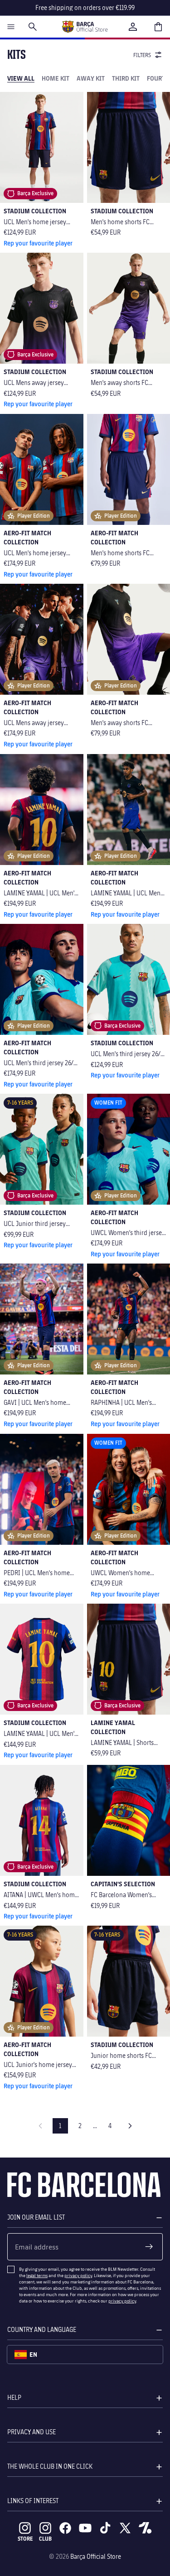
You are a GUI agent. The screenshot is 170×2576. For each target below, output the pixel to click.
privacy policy (78, 2275)
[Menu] (11, 27)
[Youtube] (85, 2528)
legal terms (37, 2275)
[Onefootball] (145, 2528)
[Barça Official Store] (85, 27)
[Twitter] (125, 2528)
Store (25, 2539)
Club (45, 2539)
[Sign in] (133, 27)
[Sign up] (149, 2247)
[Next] (130, 2126)
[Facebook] (65, 2528)
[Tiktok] (105, 2528)
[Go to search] (33, 27)
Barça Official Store (96, 2556)
